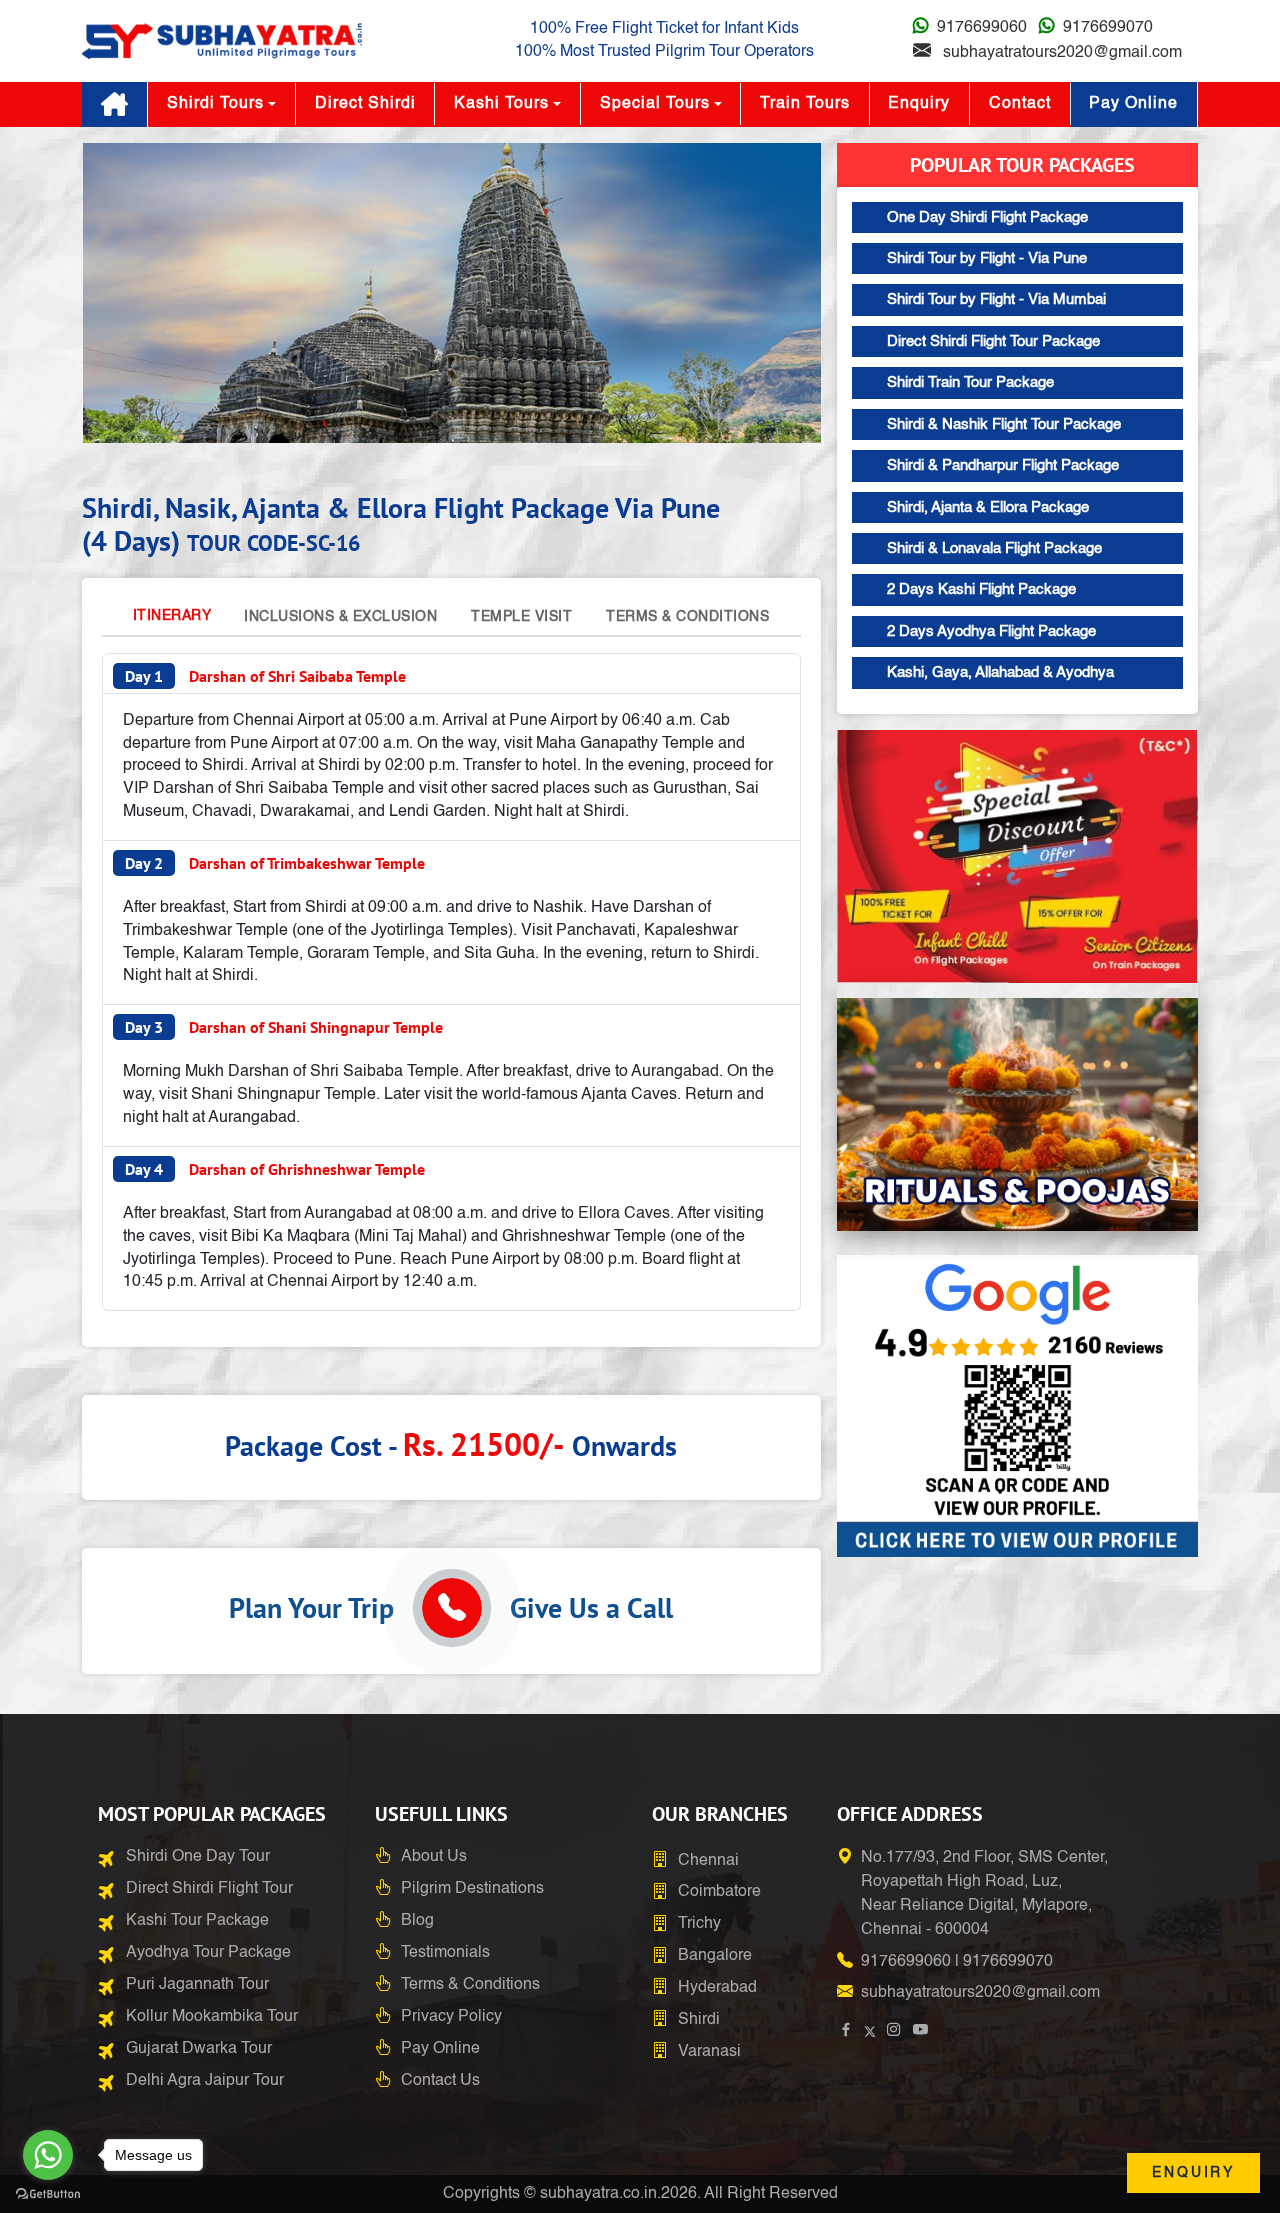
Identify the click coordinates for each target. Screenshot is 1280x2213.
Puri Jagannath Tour (197, 1985)
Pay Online (1133, 104)
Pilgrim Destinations (472, 1889)
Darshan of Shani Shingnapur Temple (284, 1027)
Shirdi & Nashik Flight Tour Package (1004, 424)
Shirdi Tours (215, 104)
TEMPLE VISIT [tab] (521, 617)
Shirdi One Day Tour (198, 1857)
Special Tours (655, 104)
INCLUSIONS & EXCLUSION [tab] (340, 617)
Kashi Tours (501, 104)
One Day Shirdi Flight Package (987, 217)
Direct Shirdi (365, 104)
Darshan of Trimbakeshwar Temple (275, 863)
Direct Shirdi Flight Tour (209, 1889)
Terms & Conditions (470, 1985)
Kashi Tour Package (197, 1921)
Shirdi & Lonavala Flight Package (994, 548)
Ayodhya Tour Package (208, 1953)
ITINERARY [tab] (172, 616)
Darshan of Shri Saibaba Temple (265, 676)
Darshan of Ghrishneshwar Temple (275, 1169)
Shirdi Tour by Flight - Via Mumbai (996, 299)
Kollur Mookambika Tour (212, 2017)
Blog (417, 1921)
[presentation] (122, 297)
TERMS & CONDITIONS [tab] (687, 617)
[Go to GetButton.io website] (48, 2193)
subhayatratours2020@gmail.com (1062, 53)
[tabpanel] (451, 982)
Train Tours (805, 104)
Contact (1020, 104)
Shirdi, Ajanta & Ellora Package (988, 507)
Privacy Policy (451, 2017)
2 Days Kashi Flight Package (981, 589)
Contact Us (440, 2081)
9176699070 (1108, 28)
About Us (434, 1857)
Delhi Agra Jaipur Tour (205, 2081)
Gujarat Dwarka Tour (199, 2049)
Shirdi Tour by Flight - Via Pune (987, 258)
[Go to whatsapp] (48, 2155)
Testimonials (445, 1953)
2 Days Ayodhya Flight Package (991, 631)
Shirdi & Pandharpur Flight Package (1003, 465)
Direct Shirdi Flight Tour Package (993, 341)
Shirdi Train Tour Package (970, 382)
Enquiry (919, 104)
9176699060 (982, 28)
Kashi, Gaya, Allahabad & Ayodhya (1000, 672)
